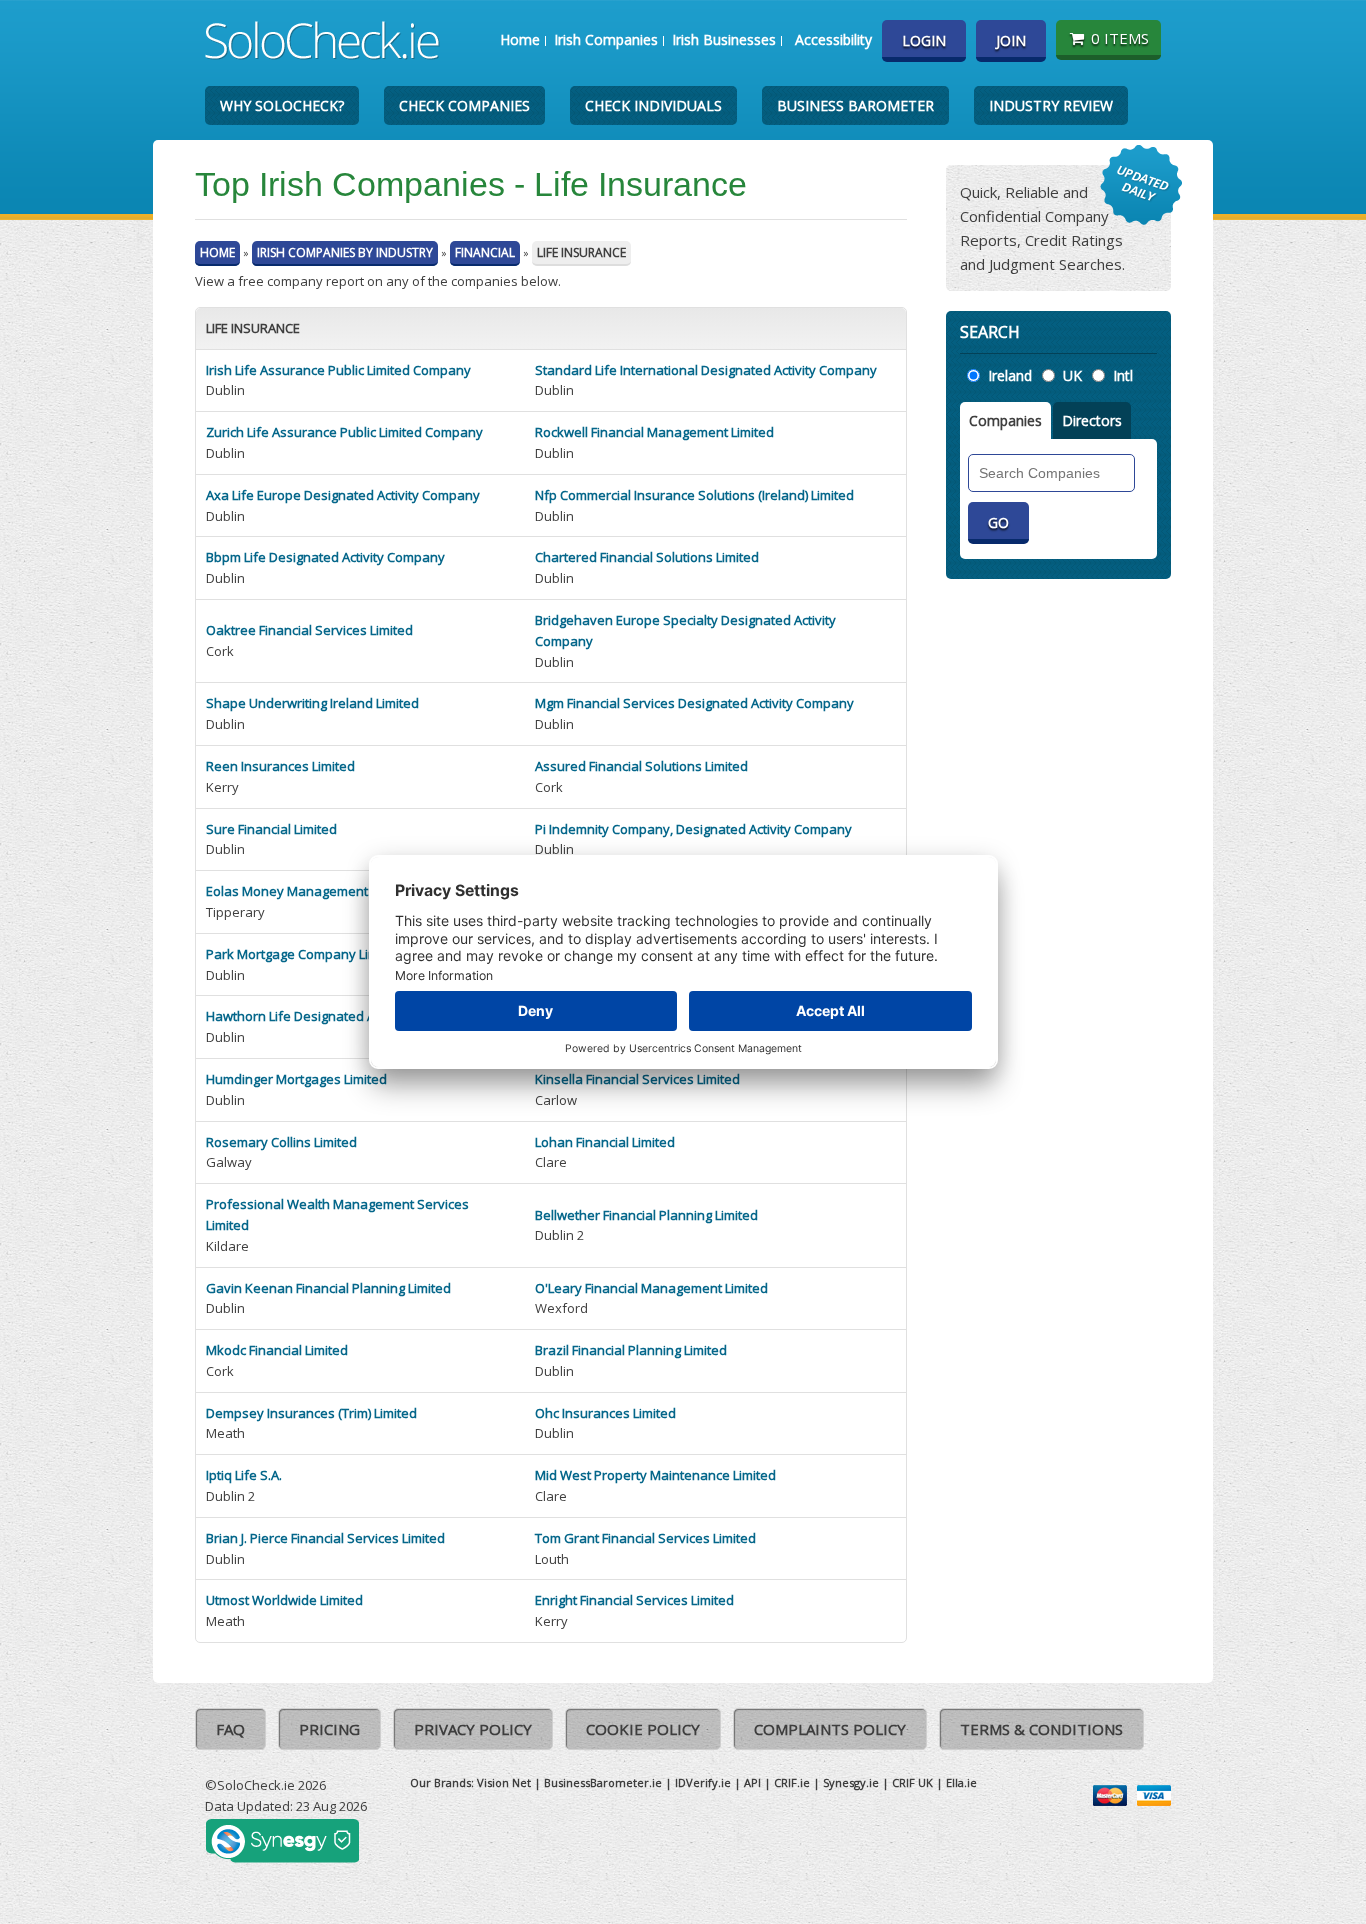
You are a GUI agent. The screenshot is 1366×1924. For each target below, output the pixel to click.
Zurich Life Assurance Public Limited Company (344, 432)
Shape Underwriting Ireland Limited (312, 703)
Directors (1092, 420)
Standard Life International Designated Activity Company (706, 370)
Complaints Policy (830, 1729)
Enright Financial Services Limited (634, 1600)
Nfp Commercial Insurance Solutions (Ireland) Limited (694, 495)
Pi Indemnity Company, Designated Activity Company (693, 829)
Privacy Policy (473, 1729)
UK (1072, 375)
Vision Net (504, 1782)
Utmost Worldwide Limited (284, 1600)
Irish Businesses (724, 39)
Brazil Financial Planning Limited (631, 1350)
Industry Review (1051, 105)
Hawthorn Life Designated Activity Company (338, 1016)
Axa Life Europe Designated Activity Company (343, 495)
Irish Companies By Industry (345, 252)
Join (1011, 40)
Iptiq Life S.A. (244, 1475)
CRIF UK (912, 1782)
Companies (1005, 420)
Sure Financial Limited (271, 829)
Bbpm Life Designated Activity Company (325, 557)
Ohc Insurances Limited (605, 1413)
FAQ (230, 1729)
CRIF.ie (792, 1782)
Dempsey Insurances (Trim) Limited (311, 1413)
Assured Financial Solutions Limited (641, 766)
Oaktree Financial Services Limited (309, 630)
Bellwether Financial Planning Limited (646, 1215)
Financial (485, 252)
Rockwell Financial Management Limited (654, 432)
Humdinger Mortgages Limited (296, 1079)
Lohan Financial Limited (605, 1142)
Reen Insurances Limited (280, 766)
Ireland (1010, 375)
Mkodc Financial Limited (277, 1350)
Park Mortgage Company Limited (304, 954)
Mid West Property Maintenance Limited (655, 1475)
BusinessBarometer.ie (603, 1782)
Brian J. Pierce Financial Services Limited (325, 1538)
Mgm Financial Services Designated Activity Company (694, 703)
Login (924, 40)
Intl (1123, 375)
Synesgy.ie (851, 1782)
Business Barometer (855, 105)
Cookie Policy (643, 1729)
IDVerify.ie (703, 1782)
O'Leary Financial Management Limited (651, 1288)
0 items (1120, 38)
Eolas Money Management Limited (310, 891)
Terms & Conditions (1041, 1729)
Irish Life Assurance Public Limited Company (338, 370)
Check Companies (464, 105)
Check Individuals (653, 105)
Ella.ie (961, 1782)
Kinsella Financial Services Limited (637, 1079)
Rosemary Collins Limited (281, 1142)
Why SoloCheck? (282, 105)
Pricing (329, 1729)
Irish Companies (606, 39)
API (752, 1782)
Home (520, 39)
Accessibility (833, 39)
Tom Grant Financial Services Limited (645, 1538)
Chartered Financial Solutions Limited (647, 557)
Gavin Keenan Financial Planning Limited (328, 1288)
